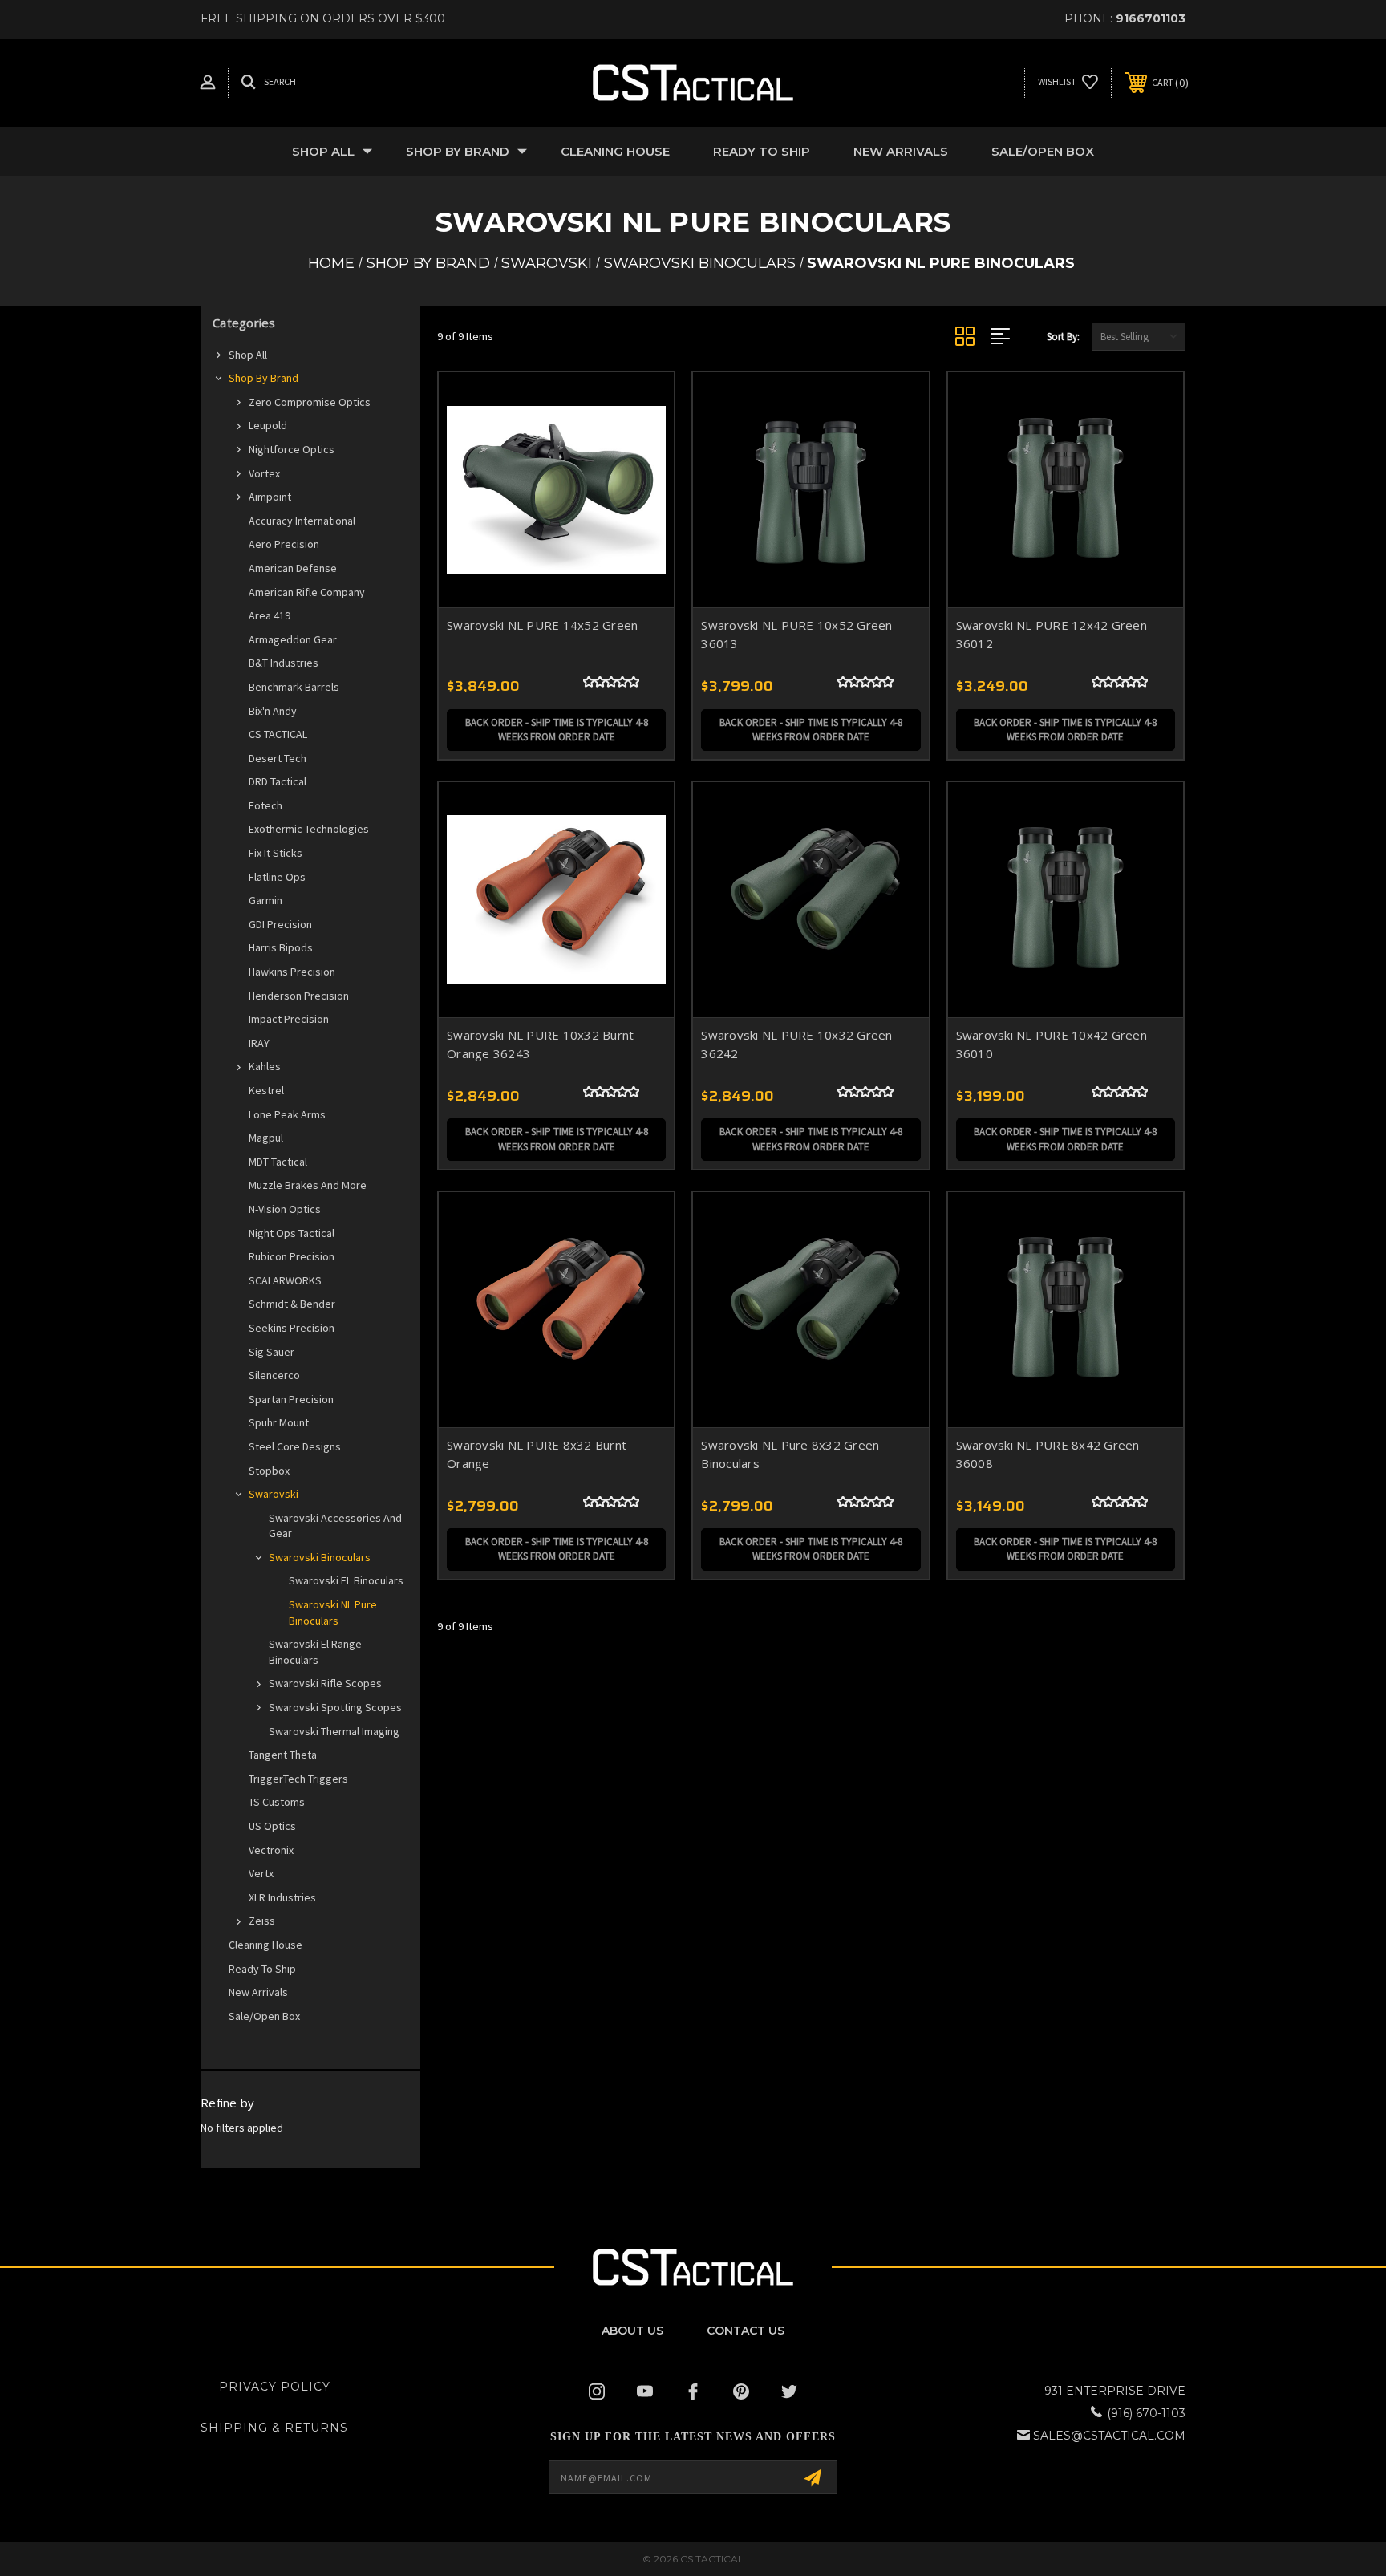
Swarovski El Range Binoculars (315, 1652)
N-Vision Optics (285, 1209)
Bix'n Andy (273, 711)
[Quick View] (642, 405)
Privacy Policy (275, 2387)
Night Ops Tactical (292, 1233)
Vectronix (271, 1850)
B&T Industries (284, 663)
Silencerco (274, 1375)
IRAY (259, 1043)
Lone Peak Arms (287, 1114)
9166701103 (1151, 18)
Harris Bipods (281, 947)
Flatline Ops (277, 877)
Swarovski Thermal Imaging (334, 1731)
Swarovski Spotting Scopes (335, 1707)
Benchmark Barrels (294, 687)
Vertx (261, 1873)
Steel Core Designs (295, 1446)
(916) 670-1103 (1146, 2413)
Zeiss (262, 1921)
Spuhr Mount (279, 1422)
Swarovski (274, 1494)
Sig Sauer (272, 1352)
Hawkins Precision (292, 972)
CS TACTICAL (278, 734)
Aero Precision (284, 544)
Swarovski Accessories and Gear (335, 1526)
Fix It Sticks (276, 853)
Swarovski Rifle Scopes (325, 1683)
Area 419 (269, 615)
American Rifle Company (307, 592)
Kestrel (266, 1090)
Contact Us (746, 2331)
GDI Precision (280, 924)
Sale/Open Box (1043, 151)
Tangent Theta (283, 1755)
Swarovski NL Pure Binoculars (333, 1613)
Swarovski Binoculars (320, 1557)
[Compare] (642, 487)
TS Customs (277, 1802)
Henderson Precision (299, 996)
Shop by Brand (458, 151)
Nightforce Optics (292, 449)
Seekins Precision (292, 1328)
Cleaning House (615, 151)
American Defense (293, 568)
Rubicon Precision (292, 1256)
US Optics (272, 1826)
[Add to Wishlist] (642, 446)
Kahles (265, 1066)
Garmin (265, 900)
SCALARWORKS (285, 1280)
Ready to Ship (762, 151)
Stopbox (269, 1471)
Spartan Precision (291, 1399)
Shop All (323, 151)
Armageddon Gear (293, 639)
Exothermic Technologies (309, 829)
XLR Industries (282, 1897)
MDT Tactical (278, 1162)
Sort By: (1063, 337)
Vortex (264, 473)
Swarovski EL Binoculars (346, 1580)
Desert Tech (278, 758)
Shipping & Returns (274, 2428)
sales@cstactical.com (1109, 2436)
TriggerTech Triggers (298, 1779)
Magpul (266, 1138)
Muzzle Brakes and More (308, 1185)
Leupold (268, 425)
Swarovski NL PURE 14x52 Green (542, 625)
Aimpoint (270, 497)
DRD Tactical (278, 781)
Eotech (265, 805)
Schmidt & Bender (292, 1304)
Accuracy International (302, 521)
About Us (632, 2331)
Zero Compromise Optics (310, 402)
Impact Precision (289, 1019)
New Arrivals (901, 151)
